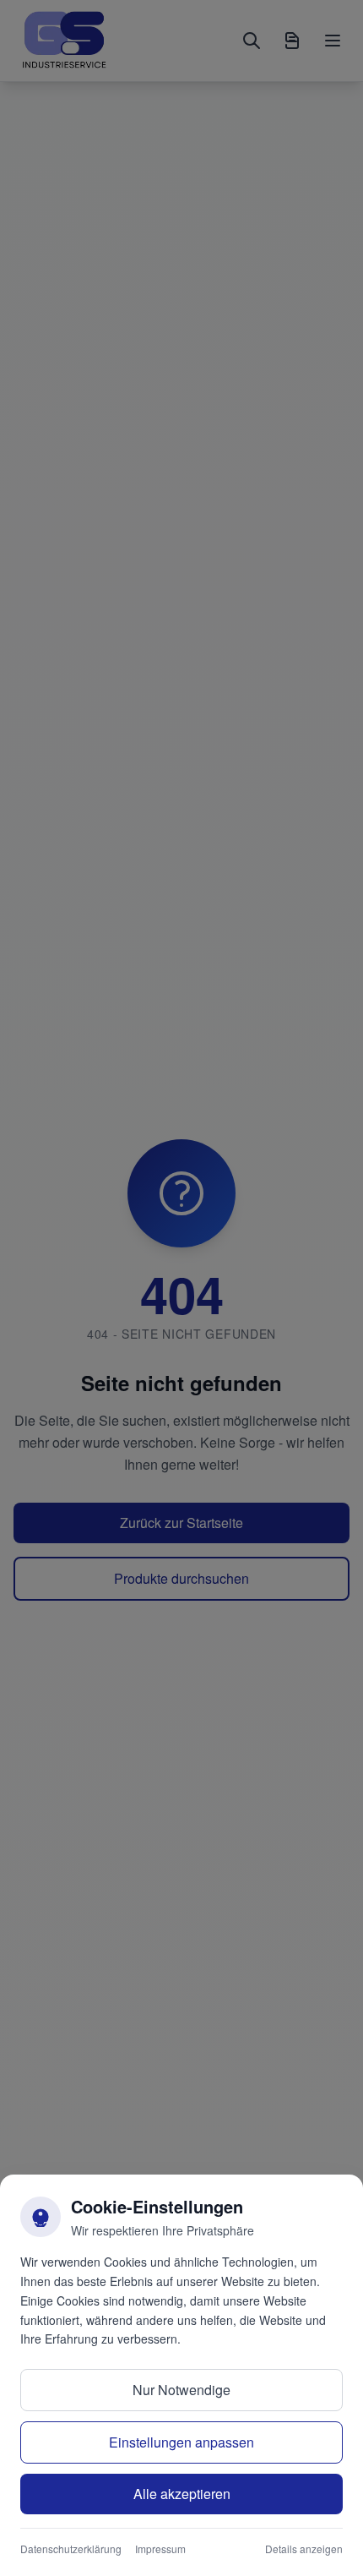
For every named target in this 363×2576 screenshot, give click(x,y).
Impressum (160, 2549)
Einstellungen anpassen (181, 2442)
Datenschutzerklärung (71, 2549)
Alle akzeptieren (182, 2494)
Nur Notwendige (181, 2390)
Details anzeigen (304, 2549)
